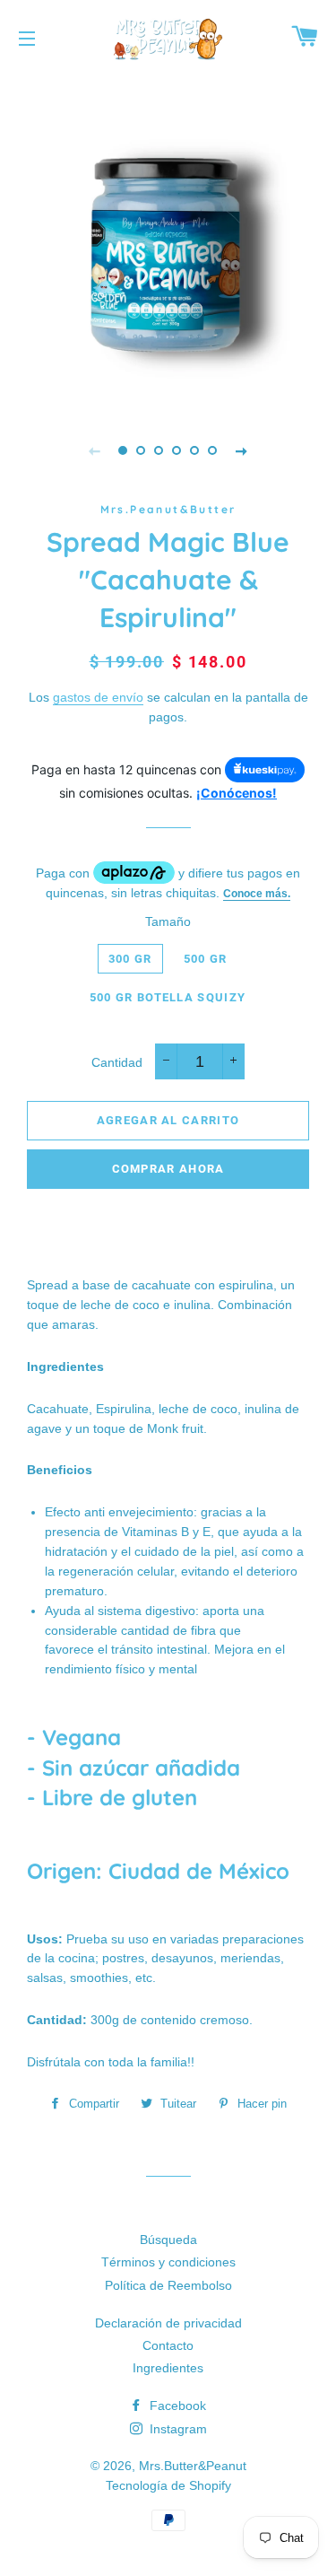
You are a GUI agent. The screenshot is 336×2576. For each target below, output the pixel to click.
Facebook (176, 2406)
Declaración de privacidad (168, 2323)
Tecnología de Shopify (168, 2485)
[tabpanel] (168, 240)
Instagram (177, 2429)
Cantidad (117, 1062)
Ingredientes (168, 2368)
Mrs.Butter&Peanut (193, 2466)
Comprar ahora (168, 1169)
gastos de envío (98, 697)
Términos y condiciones (168, 2262)
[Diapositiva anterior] (95, 450)
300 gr (130, 959)
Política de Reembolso (168, 2285)
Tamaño (168, 921)
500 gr (206, 959)
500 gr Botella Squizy (168, 997)
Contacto (168, 2345)
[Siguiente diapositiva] (242, 450)
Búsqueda (168, 2240)
